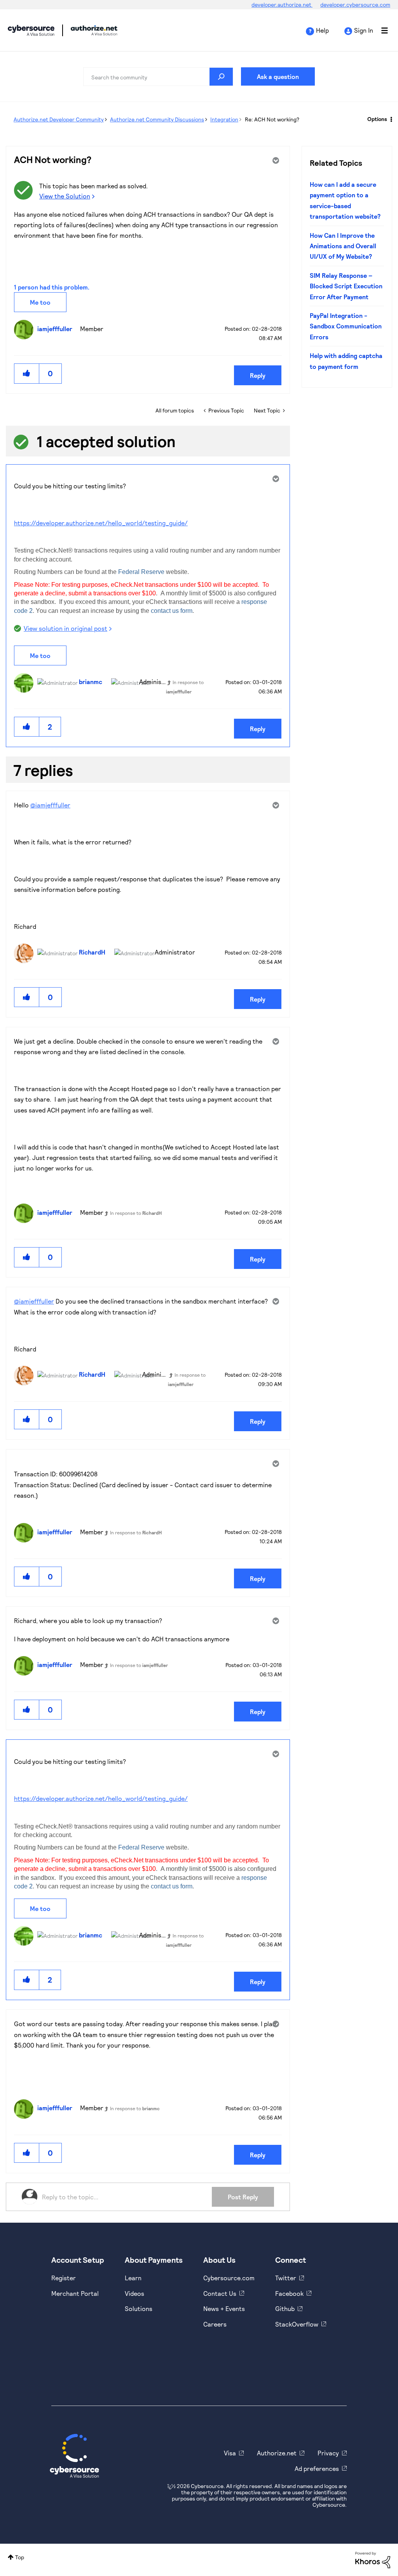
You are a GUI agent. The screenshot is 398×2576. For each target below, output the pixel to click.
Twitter (286, 2278)
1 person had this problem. (52, 287)
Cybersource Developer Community (31, 30)
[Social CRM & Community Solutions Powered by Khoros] (373, 2559)
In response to (136, 1213)
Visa (230, 2453)
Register (64, 2278)
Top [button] (20, 2557)
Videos (134, 2293)
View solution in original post (65, 628)
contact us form (172, 611)
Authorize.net (277, 2453)
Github (285, 2308)
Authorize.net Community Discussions (157, 119)
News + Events (224, 2308)
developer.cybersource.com (355, 4)
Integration (224, 119)
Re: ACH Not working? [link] (272, 119)
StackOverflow (297, 2324)
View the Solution (65, 196)
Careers (215, 2324)
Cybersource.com (229, 2278)
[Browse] (381, 30)
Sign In (364, 30)
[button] (27, 373)
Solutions (139, 2308)
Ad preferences (317, 2468)
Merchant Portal (75, 2293)
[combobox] (158, 77)
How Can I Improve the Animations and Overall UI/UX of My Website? (343, 246)
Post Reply (243, 2197)
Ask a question (278, 76)
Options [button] (377, 119)
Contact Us (220, 2293)
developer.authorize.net (282, 4)
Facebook (289, 2293)
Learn (133, 2278)
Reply (258, 375)
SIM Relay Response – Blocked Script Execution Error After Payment (346, 286)
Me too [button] (40, 302)
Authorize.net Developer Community (59, 119)
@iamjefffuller (50, 805)
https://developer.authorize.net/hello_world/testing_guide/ (101, 523)
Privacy (328, 2453)
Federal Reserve (141, 572)
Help (322, 30)
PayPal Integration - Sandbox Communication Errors (346, 326)
